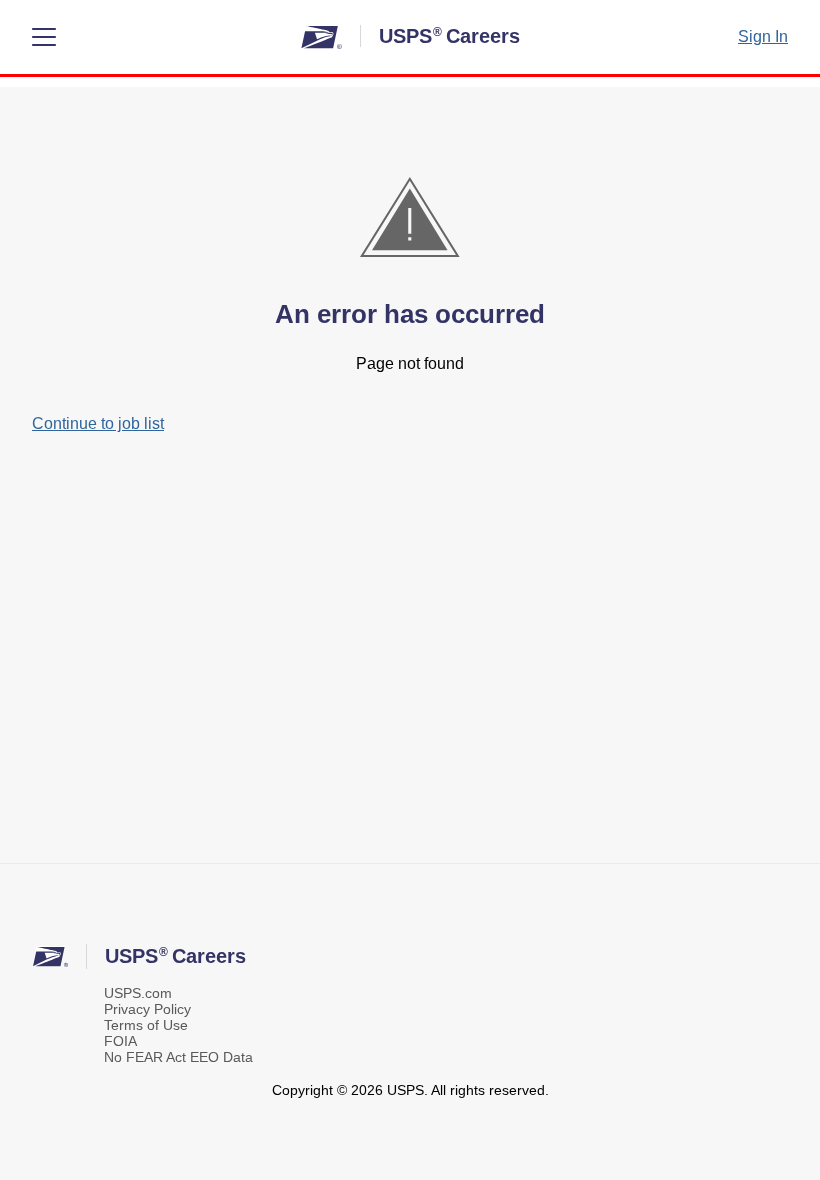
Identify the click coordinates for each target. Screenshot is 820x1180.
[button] (44, 37)
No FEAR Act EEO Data (178, 1057)
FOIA (120, 1041)
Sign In (763, 36)
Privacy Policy (147, 1009)
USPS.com (138, 993)
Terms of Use (146, 1025)
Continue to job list (98, 423)
